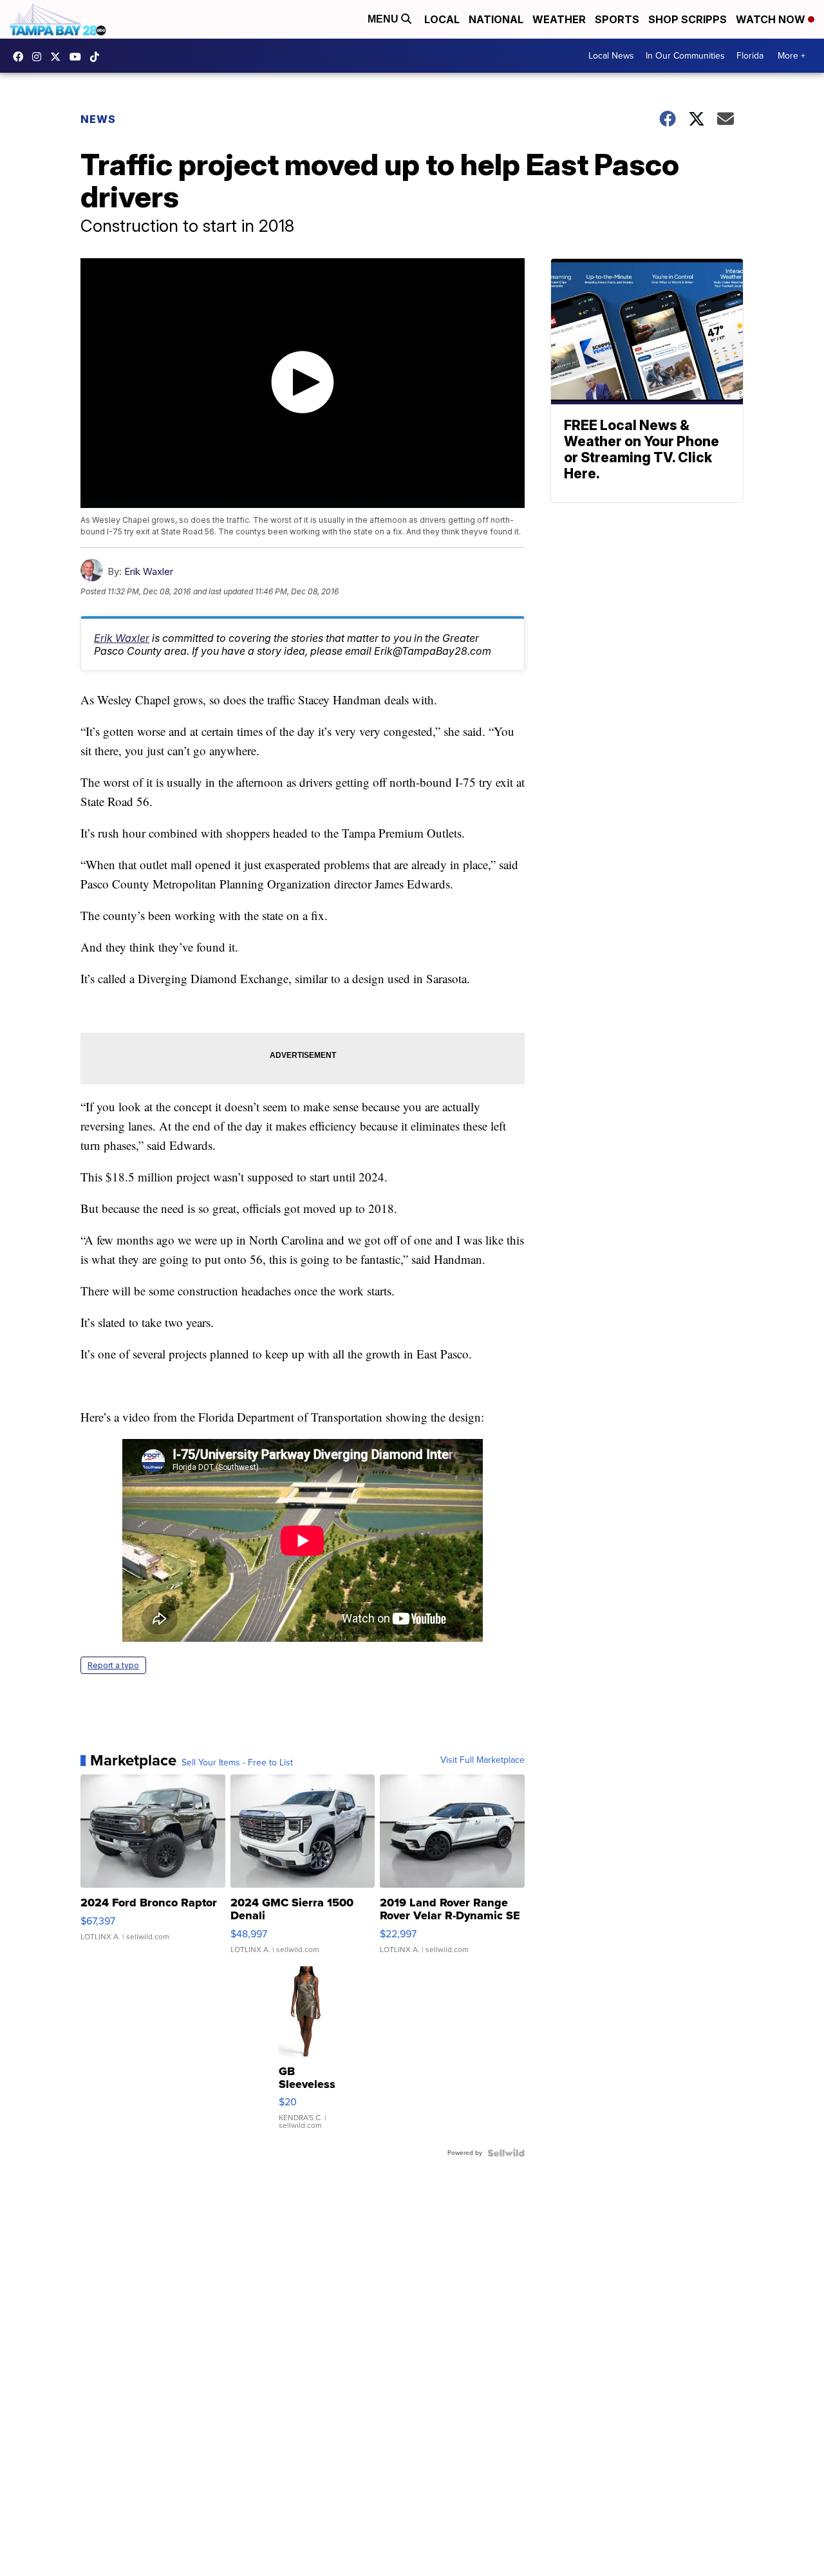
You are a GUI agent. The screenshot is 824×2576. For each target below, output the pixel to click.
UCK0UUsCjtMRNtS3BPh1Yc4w (79, 57)
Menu (384, 19)
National (496, 19)
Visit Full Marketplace (482, 1760)
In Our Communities (685, 56)
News (98, 119)
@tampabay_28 (98, 57)
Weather (559, 19)
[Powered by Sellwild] (506, 2153)
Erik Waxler (149, 571)
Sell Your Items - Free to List (237, 1763)
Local (442, 19)
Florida (750, 56)
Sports (617, 19)
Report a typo (113, 1665)
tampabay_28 (40, 57)
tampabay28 (59, 57)
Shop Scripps (688, 19)
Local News (611, 56)
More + (791, 56)
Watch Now (772, 19)
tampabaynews (21, 57)
